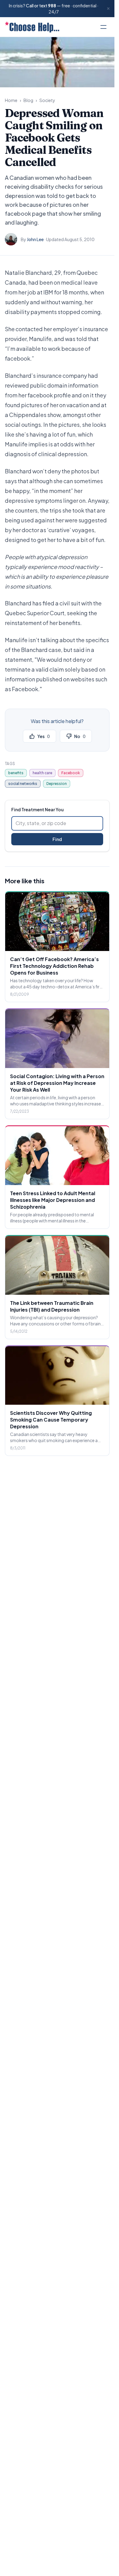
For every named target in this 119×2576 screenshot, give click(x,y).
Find (57, 839)
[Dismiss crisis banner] (108, 9)
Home (11, 100)
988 (52, 6)
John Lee (35, 239)
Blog (28, 100)
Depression (57, 784)
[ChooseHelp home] (32, 27)
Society (47, 100)
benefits (16, 773)
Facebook (71, 773)
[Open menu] (103, 27)
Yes (43, 736)
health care (42, 773)
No (80, 736)
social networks (23, 784)
